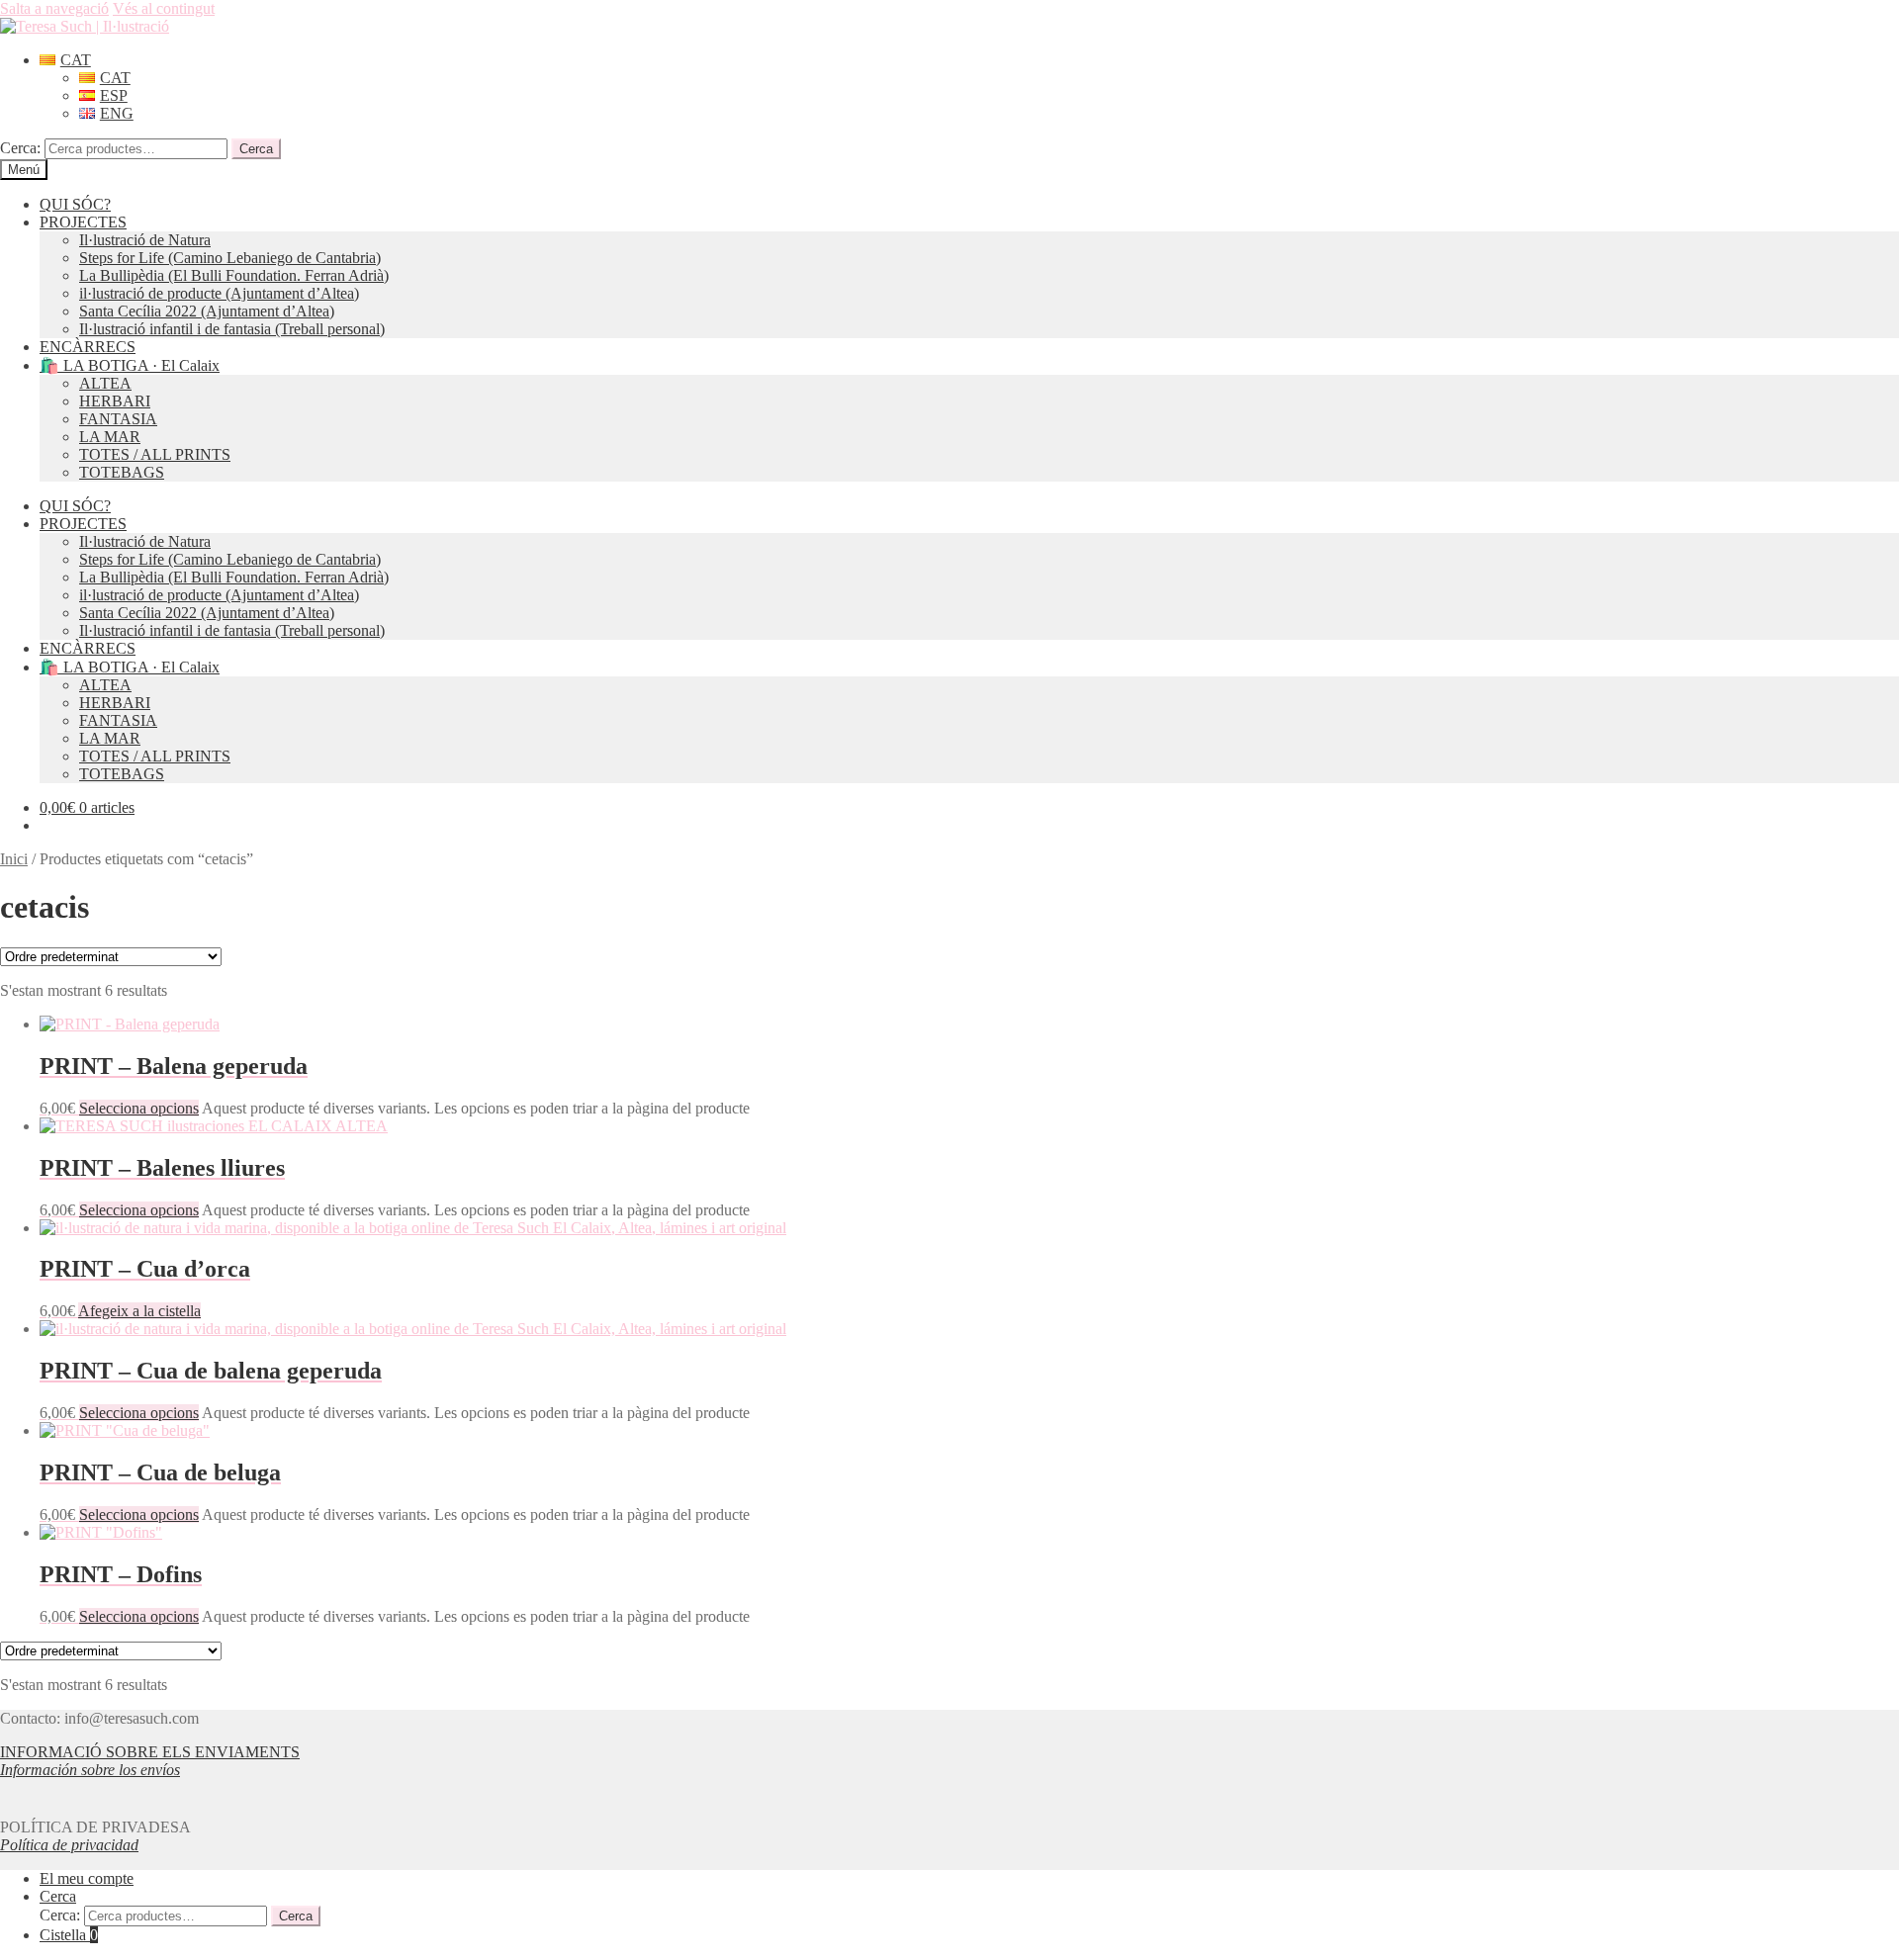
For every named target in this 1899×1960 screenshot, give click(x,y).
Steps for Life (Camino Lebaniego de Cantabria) (230, 258)
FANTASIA (118, 419)
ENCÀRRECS (88, 347)
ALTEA (105, 383)
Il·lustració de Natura (145, 240)
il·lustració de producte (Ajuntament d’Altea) (219, 293)
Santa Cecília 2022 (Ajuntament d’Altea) (207, 311)
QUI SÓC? (75, 204)
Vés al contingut (164, 8)
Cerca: (20, 148)
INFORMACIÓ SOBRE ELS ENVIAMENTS (150, 1752)
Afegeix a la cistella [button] (139, 1311)
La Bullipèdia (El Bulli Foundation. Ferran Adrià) (234, 275)
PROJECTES (83, 222)
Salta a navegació (54, 8)
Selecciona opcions (139, 1108)
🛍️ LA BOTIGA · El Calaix (130, 365)
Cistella (69, 1935)
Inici (14, 859)
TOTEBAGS (122, 472)
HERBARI (115, 401)
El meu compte (87, 1878)
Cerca (256, 149)
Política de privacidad (69, 1845)
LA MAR (110, 437)
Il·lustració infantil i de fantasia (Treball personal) (232, 329)
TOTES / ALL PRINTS (155, 454)
